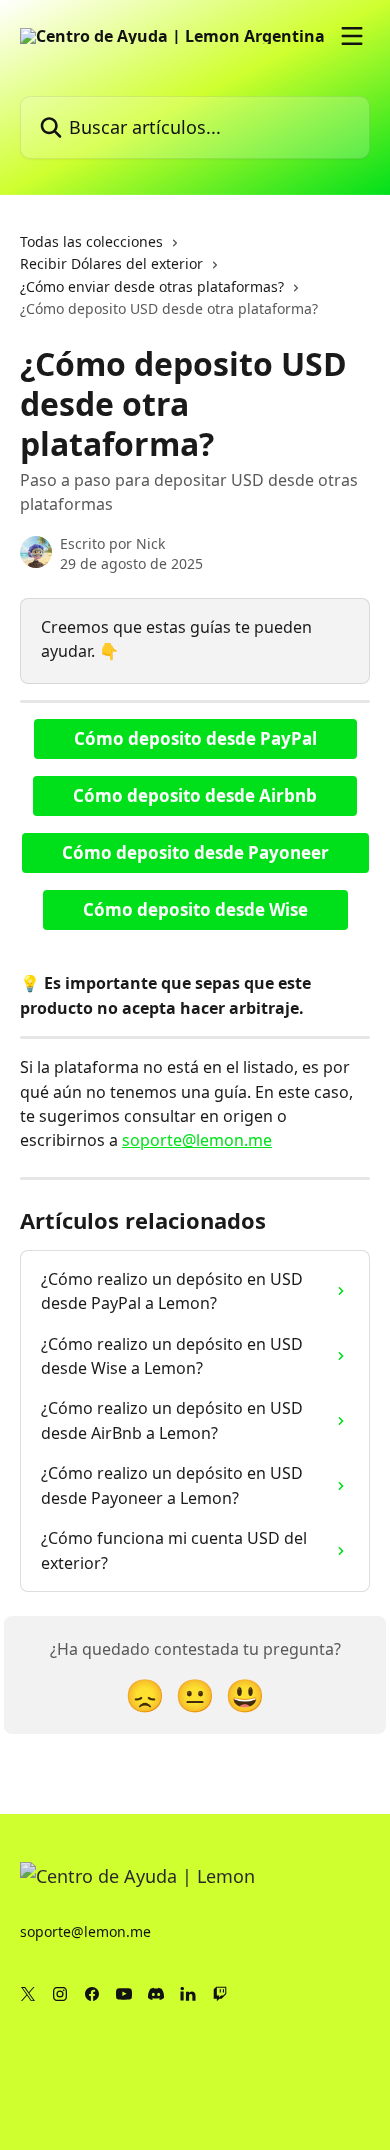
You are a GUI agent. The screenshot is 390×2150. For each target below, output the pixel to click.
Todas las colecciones (91, 241)
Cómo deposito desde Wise (195, 909)
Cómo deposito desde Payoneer (195, 852)
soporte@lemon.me (197, 1140)
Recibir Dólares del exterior (111, 263)
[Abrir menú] (352, 36)
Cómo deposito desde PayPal (195, 738)
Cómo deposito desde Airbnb (195, 795)
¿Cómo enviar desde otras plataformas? (152, 286)
